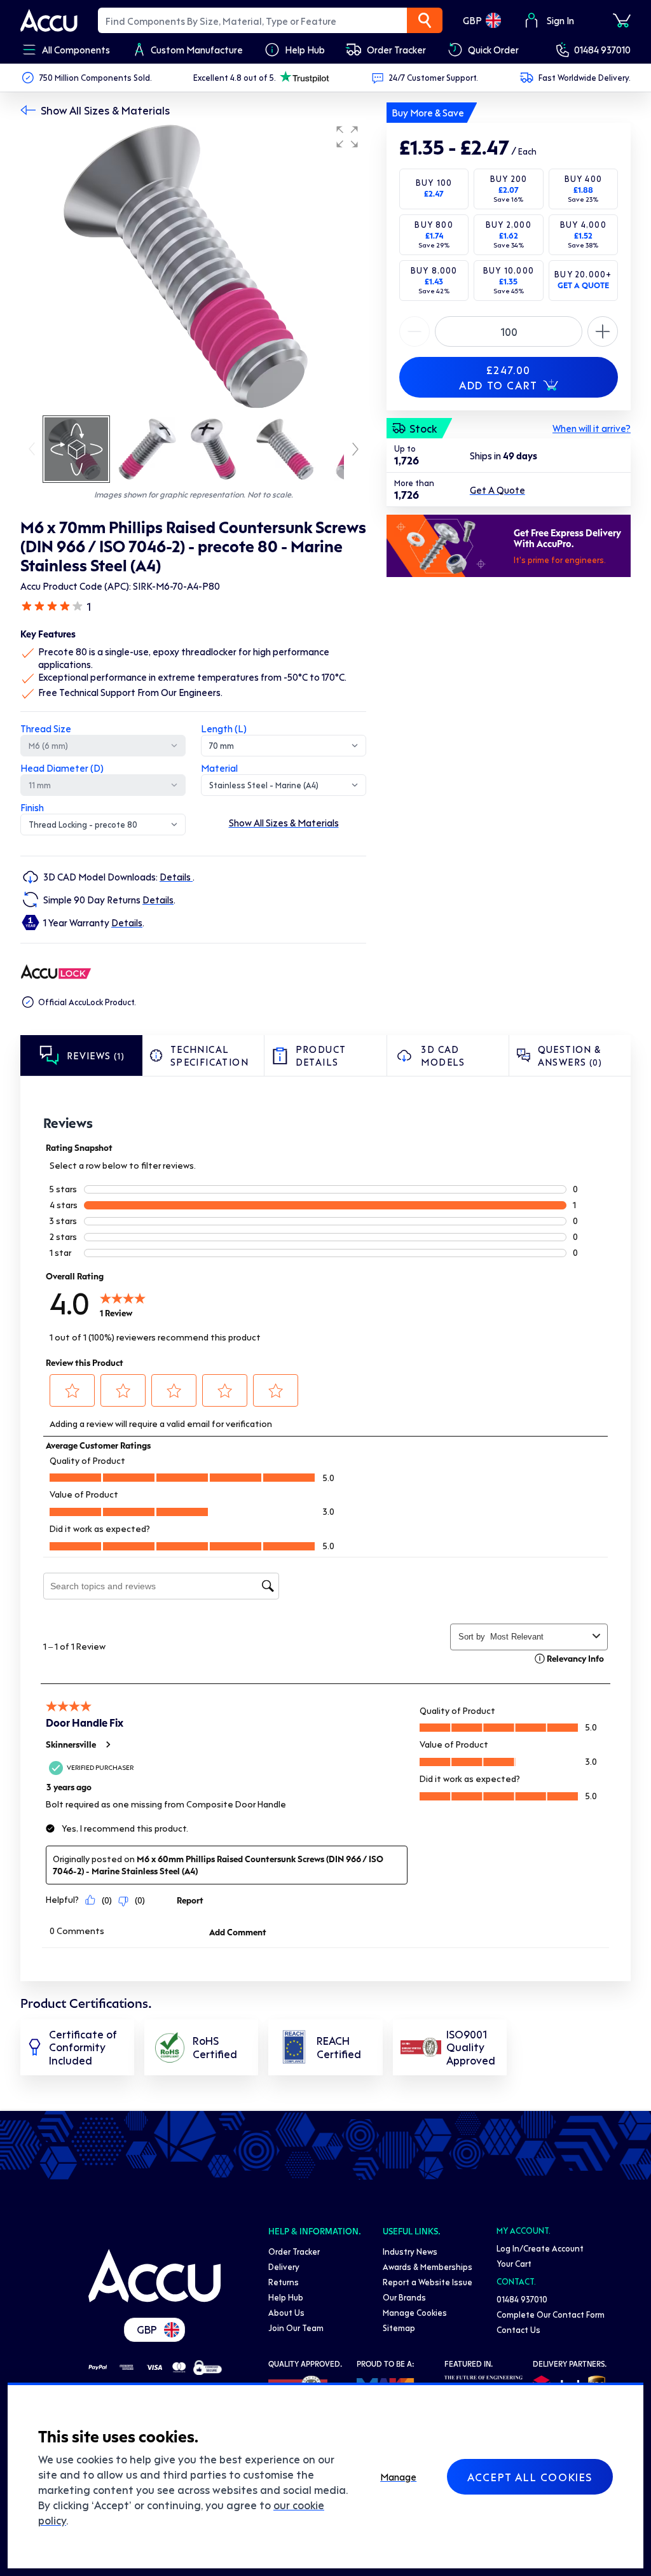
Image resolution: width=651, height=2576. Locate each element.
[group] (193, 266)
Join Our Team (296, 2328)
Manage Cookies (415, 2312)
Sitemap (399, 2328)
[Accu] (49, 20)
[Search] (425, 20)
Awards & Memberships (428, 2266)
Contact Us (518, 2329)
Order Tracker (294, 2251)
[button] (347, 137)
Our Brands (404, 2297)
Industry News (410, 2251)
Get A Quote (497, 490)
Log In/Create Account (540, 2248)
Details (176, 877)
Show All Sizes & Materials (105, 110)
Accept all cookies (530, 2477)
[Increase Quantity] (415, 331)
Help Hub (286, 2297)
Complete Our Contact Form (551, 2314)
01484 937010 (602, 50)
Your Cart (514, 2263)
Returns (284, 2282)
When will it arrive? (592, 428)
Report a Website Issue (428, 2282)
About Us (286, 2312)
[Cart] (622, 20)
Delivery (284, 2266)
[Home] (154, 2276)
